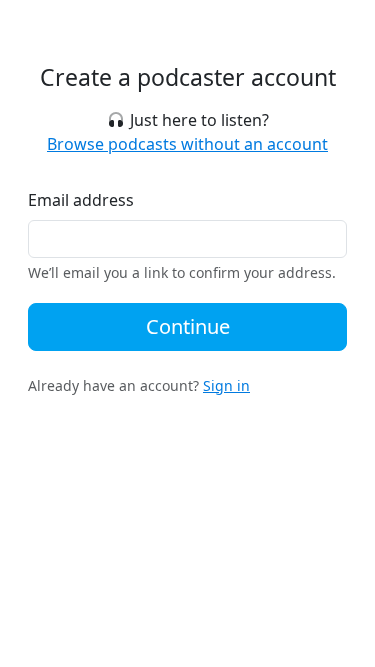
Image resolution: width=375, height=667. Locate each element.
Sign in (226, 385)
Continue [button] (188, 326)
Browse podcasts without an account (187, 144)
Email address (81, 200)
